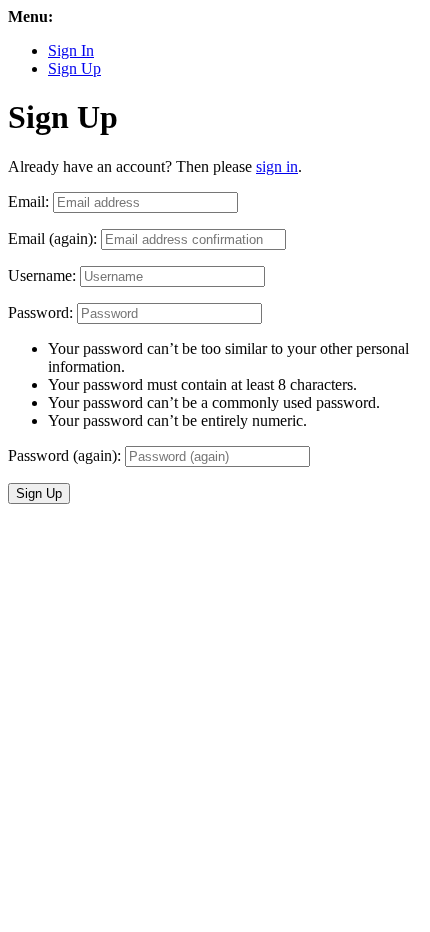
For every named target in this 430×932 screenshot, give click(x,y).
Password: (40, 312)
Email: (28, 201)
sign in (277, 166)
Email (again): (52, 238)
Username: (42, 275)
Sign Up (74, 68)
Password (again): (64, 455)
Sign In (71, 50)
